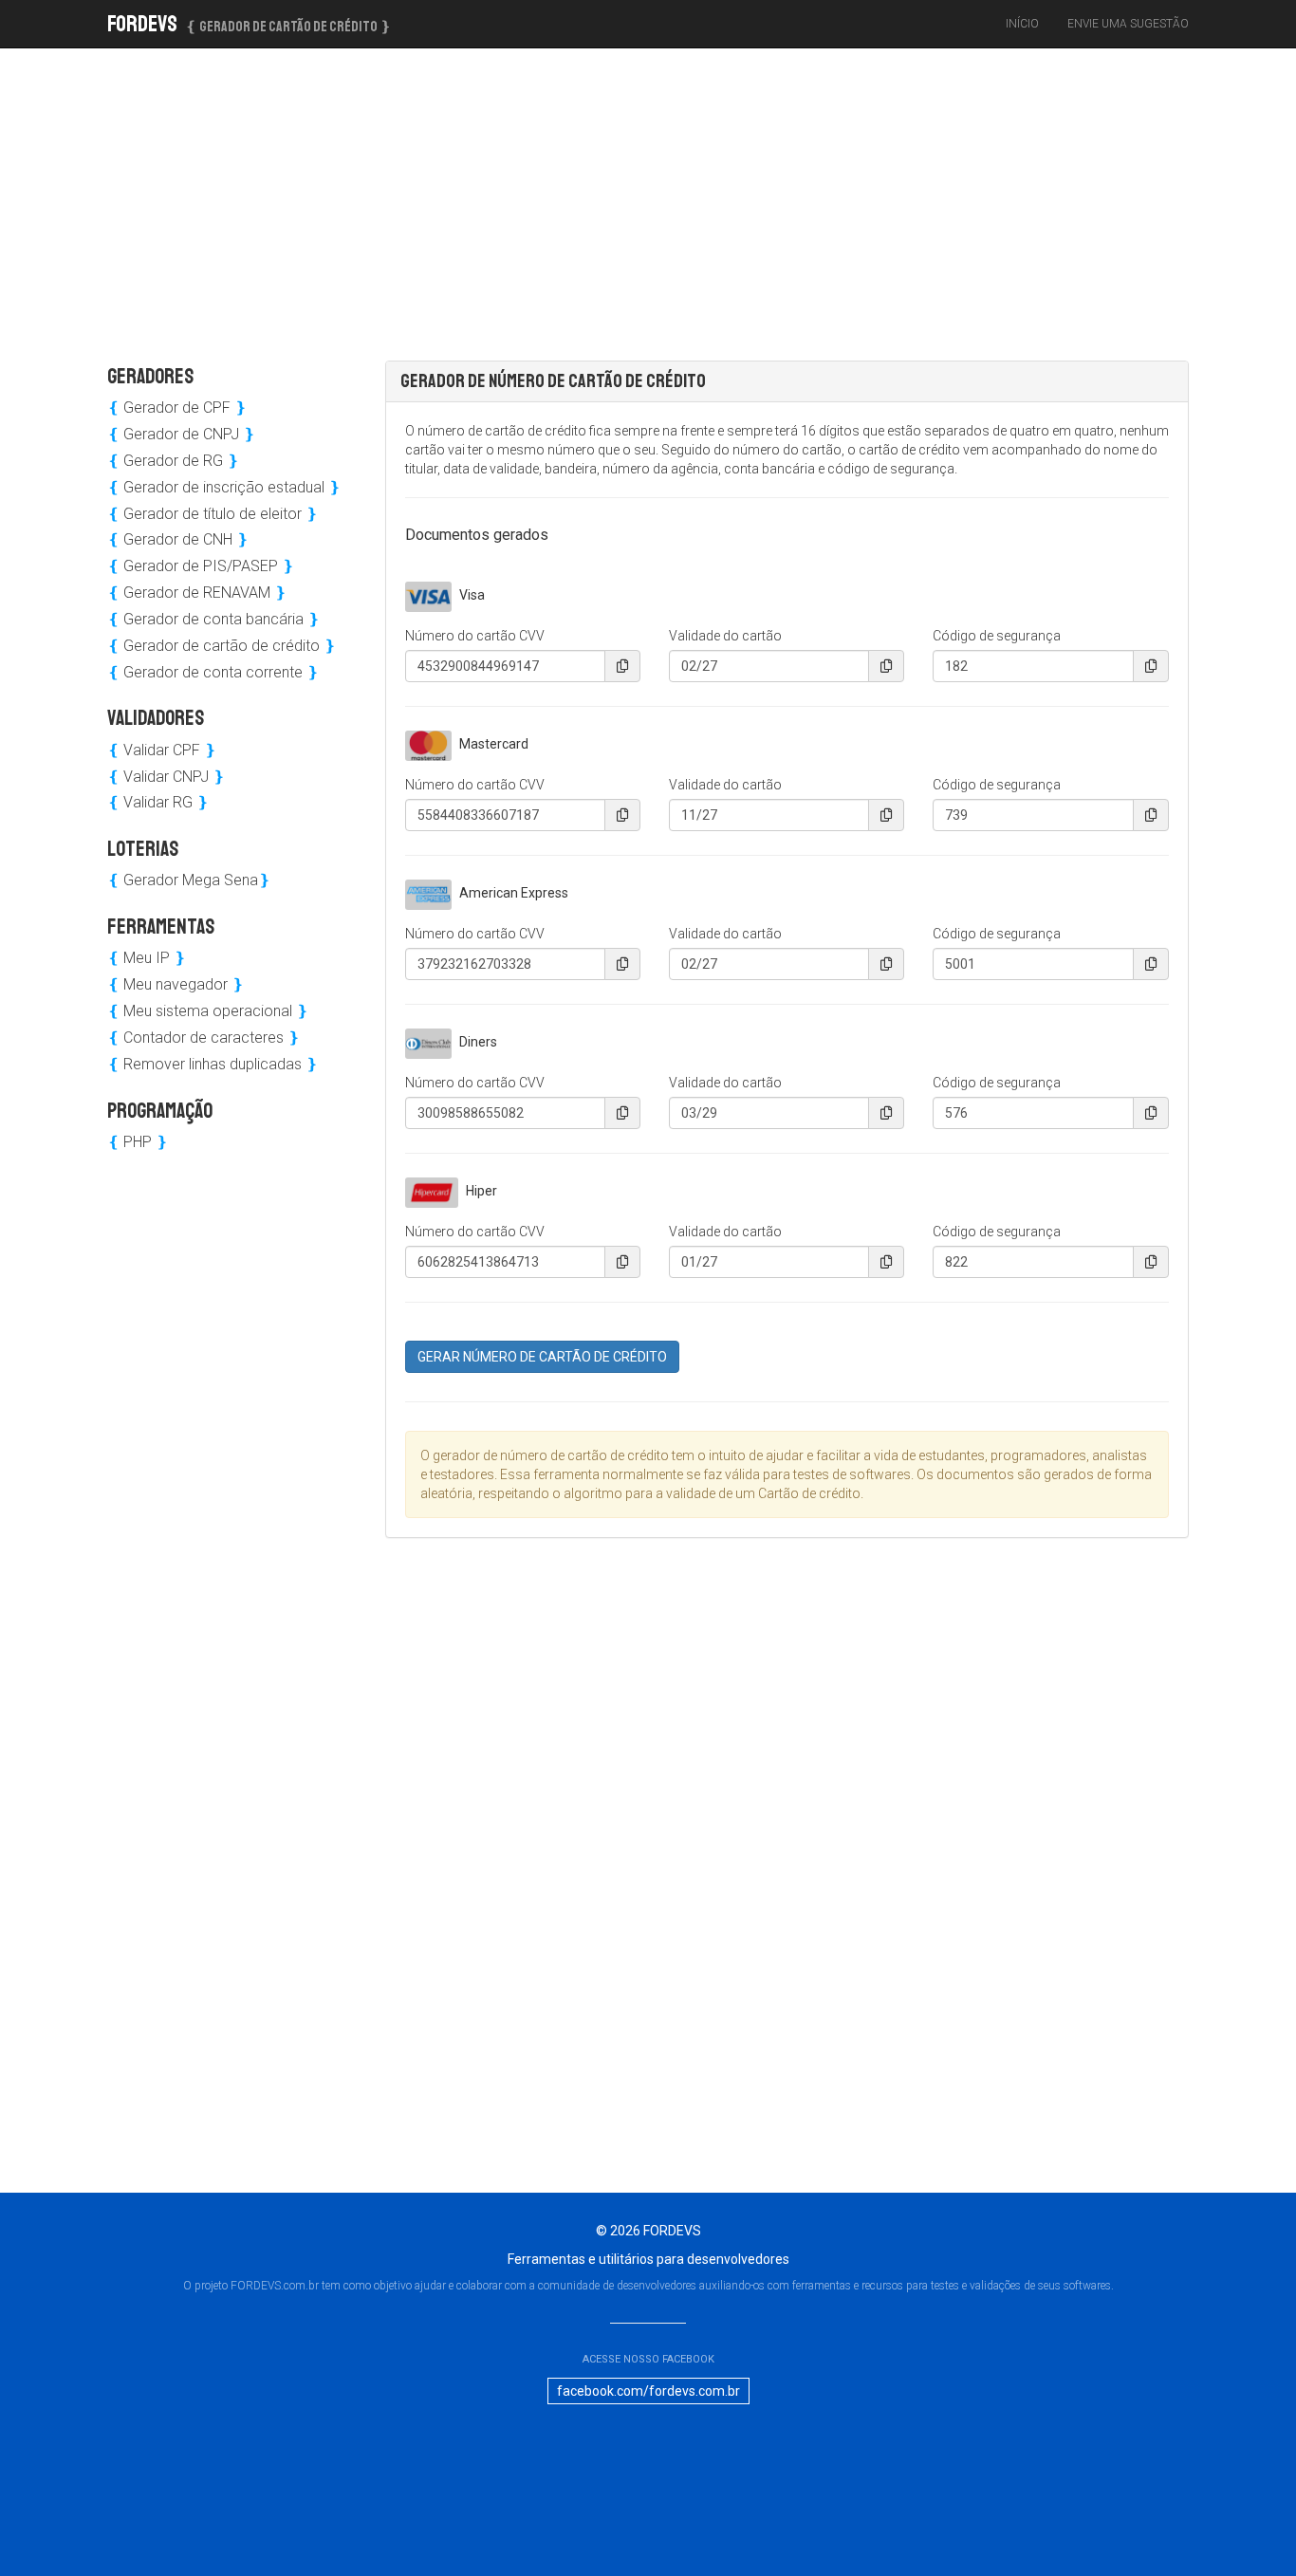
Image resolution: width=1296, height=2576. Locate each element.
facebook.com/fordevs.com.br (648, 2391)
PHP (138, 1142)
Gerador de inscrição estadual (224, 487)
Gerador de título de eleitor (213, 514)
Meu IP (147, 958)
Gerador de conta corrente (213, 672)
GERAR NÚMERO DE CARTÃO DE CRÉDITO (542, 1357)
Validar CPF (162, 750)
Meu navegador (176, 984)
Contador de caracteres (204, 1038)
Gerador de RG (173, 461)
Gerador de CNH (178, 539)
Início (1022, 24)
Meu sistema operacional (208, 1011)
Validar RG (158, 802)
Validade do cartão (725, 636)
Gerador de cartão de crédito (222, 646)
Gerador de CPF (177, 408)
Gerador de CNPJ (181, 434)
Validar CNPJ (166, 777)
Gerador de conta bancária (213, 619)
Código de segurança (997, 636)
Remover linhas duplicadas (213, 1064)
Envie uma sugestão (1128, 24)
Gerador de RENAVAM (197, 593)
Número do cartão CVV (475, 636)
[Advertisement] (287, 195)
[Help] (622, 666)
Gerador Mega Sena (189, 880)
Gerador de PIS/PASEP (201, 566)
